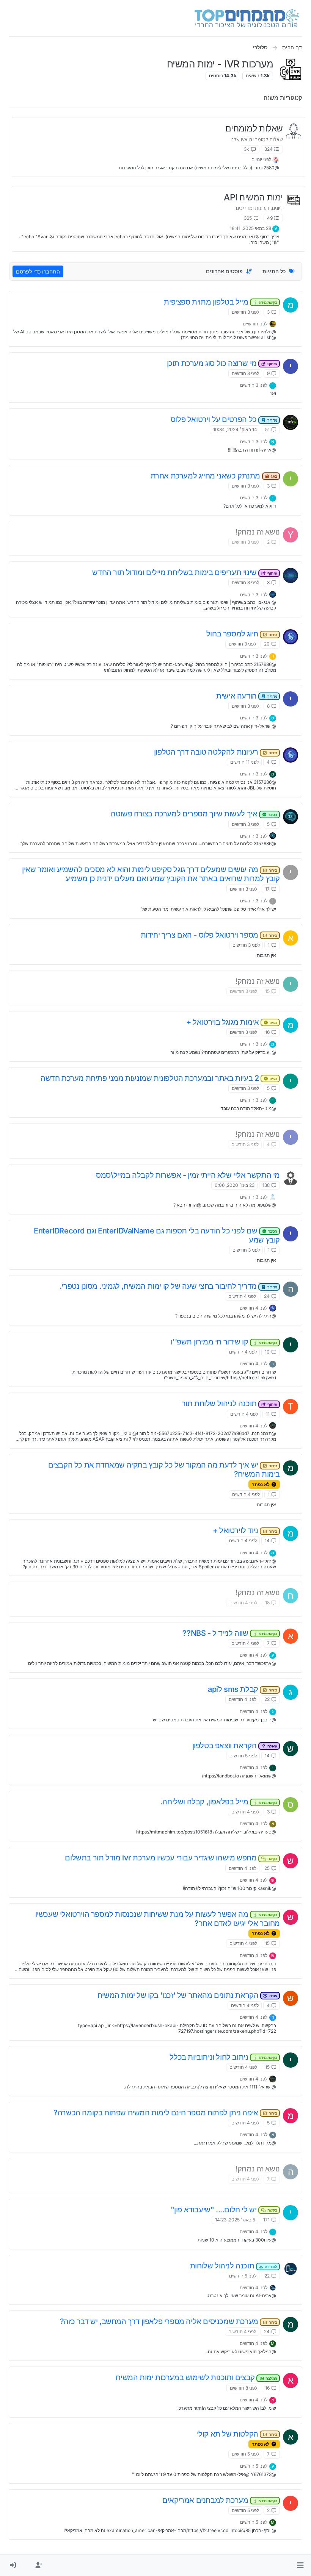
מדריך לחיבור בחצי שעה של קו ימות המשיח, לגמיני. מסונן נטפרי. (168, 1286)
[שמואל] (291, 1178)
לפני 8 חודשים (243, 2388)
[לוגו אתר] (247, 18)
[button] (300, 2565)
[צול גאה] (273, 323)
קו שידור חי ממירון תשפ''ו (224, 1342)
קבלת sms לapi (243, 1689)
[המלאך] (273, 1425)
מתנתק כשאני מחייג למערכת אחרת (214, 476)
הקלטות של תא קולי (237, 2434)
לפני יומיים (261, 159)
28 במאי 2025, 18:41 (251, 228)
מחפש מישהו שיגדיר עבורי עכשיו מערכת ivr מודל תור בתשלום (171, 1858)
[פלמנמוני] (276, 159)
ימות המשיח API (253, 197)
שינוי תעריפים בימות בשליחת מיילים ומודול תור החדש (185, 572)
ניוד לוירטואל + (245, 1530)
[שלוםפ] (291, 422)
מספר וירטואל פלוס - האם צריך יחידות (209, 935)
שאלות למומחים (254, 128)
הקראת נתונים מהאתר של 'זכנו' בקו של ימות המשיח (187, 1995)
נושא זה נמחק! (258, 532)
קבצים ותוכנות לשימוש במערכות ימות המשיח (196, 2377)
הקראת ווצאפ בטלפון (235, 1746)
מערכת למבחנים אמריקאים (220, 2500)
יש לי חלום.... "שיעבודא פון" (224, 2210)
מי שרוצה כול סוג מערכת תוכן (222, 363)
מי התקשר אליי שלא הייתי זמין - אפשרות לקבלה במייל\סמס (188, 1175)
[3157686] (291, 637)
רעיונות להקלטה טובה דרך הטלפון (216, 752)
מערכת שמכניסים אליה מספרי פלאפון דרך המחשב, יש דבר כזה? (169, 2321)
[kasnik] (291, 575)
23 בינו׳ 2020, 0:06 (235, 1185)
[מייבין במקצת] (291, 817)
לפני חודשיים (255, 324)
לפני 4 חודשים (242, 1296)
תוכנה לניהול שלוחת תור (229, 1404)
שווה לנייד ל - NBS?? (230, 1633)
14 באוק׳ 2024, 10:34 (235, 429)
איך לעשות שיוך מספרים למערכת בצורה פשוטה (194, 814)
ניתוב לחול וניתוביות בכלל (223, 2057)
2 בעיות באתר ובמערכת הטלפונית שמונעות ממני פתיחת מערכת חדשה (159, 1078)
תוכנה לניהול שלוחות (234, 2266)
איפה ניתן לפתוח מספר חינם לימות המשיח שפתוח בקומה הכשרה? (165, 2113)
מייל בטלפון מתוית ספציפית (221, 302)
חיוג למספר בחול (242, 634)
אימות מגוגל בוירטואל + (232, 1022)
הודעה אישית (247, 696)
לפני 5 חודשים (243, 1756)
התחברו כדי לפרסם (38, 271)
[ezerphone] (291, 2269)
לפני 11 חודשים (244, 762)
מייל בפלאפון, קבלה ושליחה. (219, 1802)
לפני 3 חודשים (245, 312)
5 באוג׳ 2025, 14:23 (235, 2220)
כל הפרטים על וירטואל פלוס (224, 419)
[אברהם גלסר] (273, 1196)
